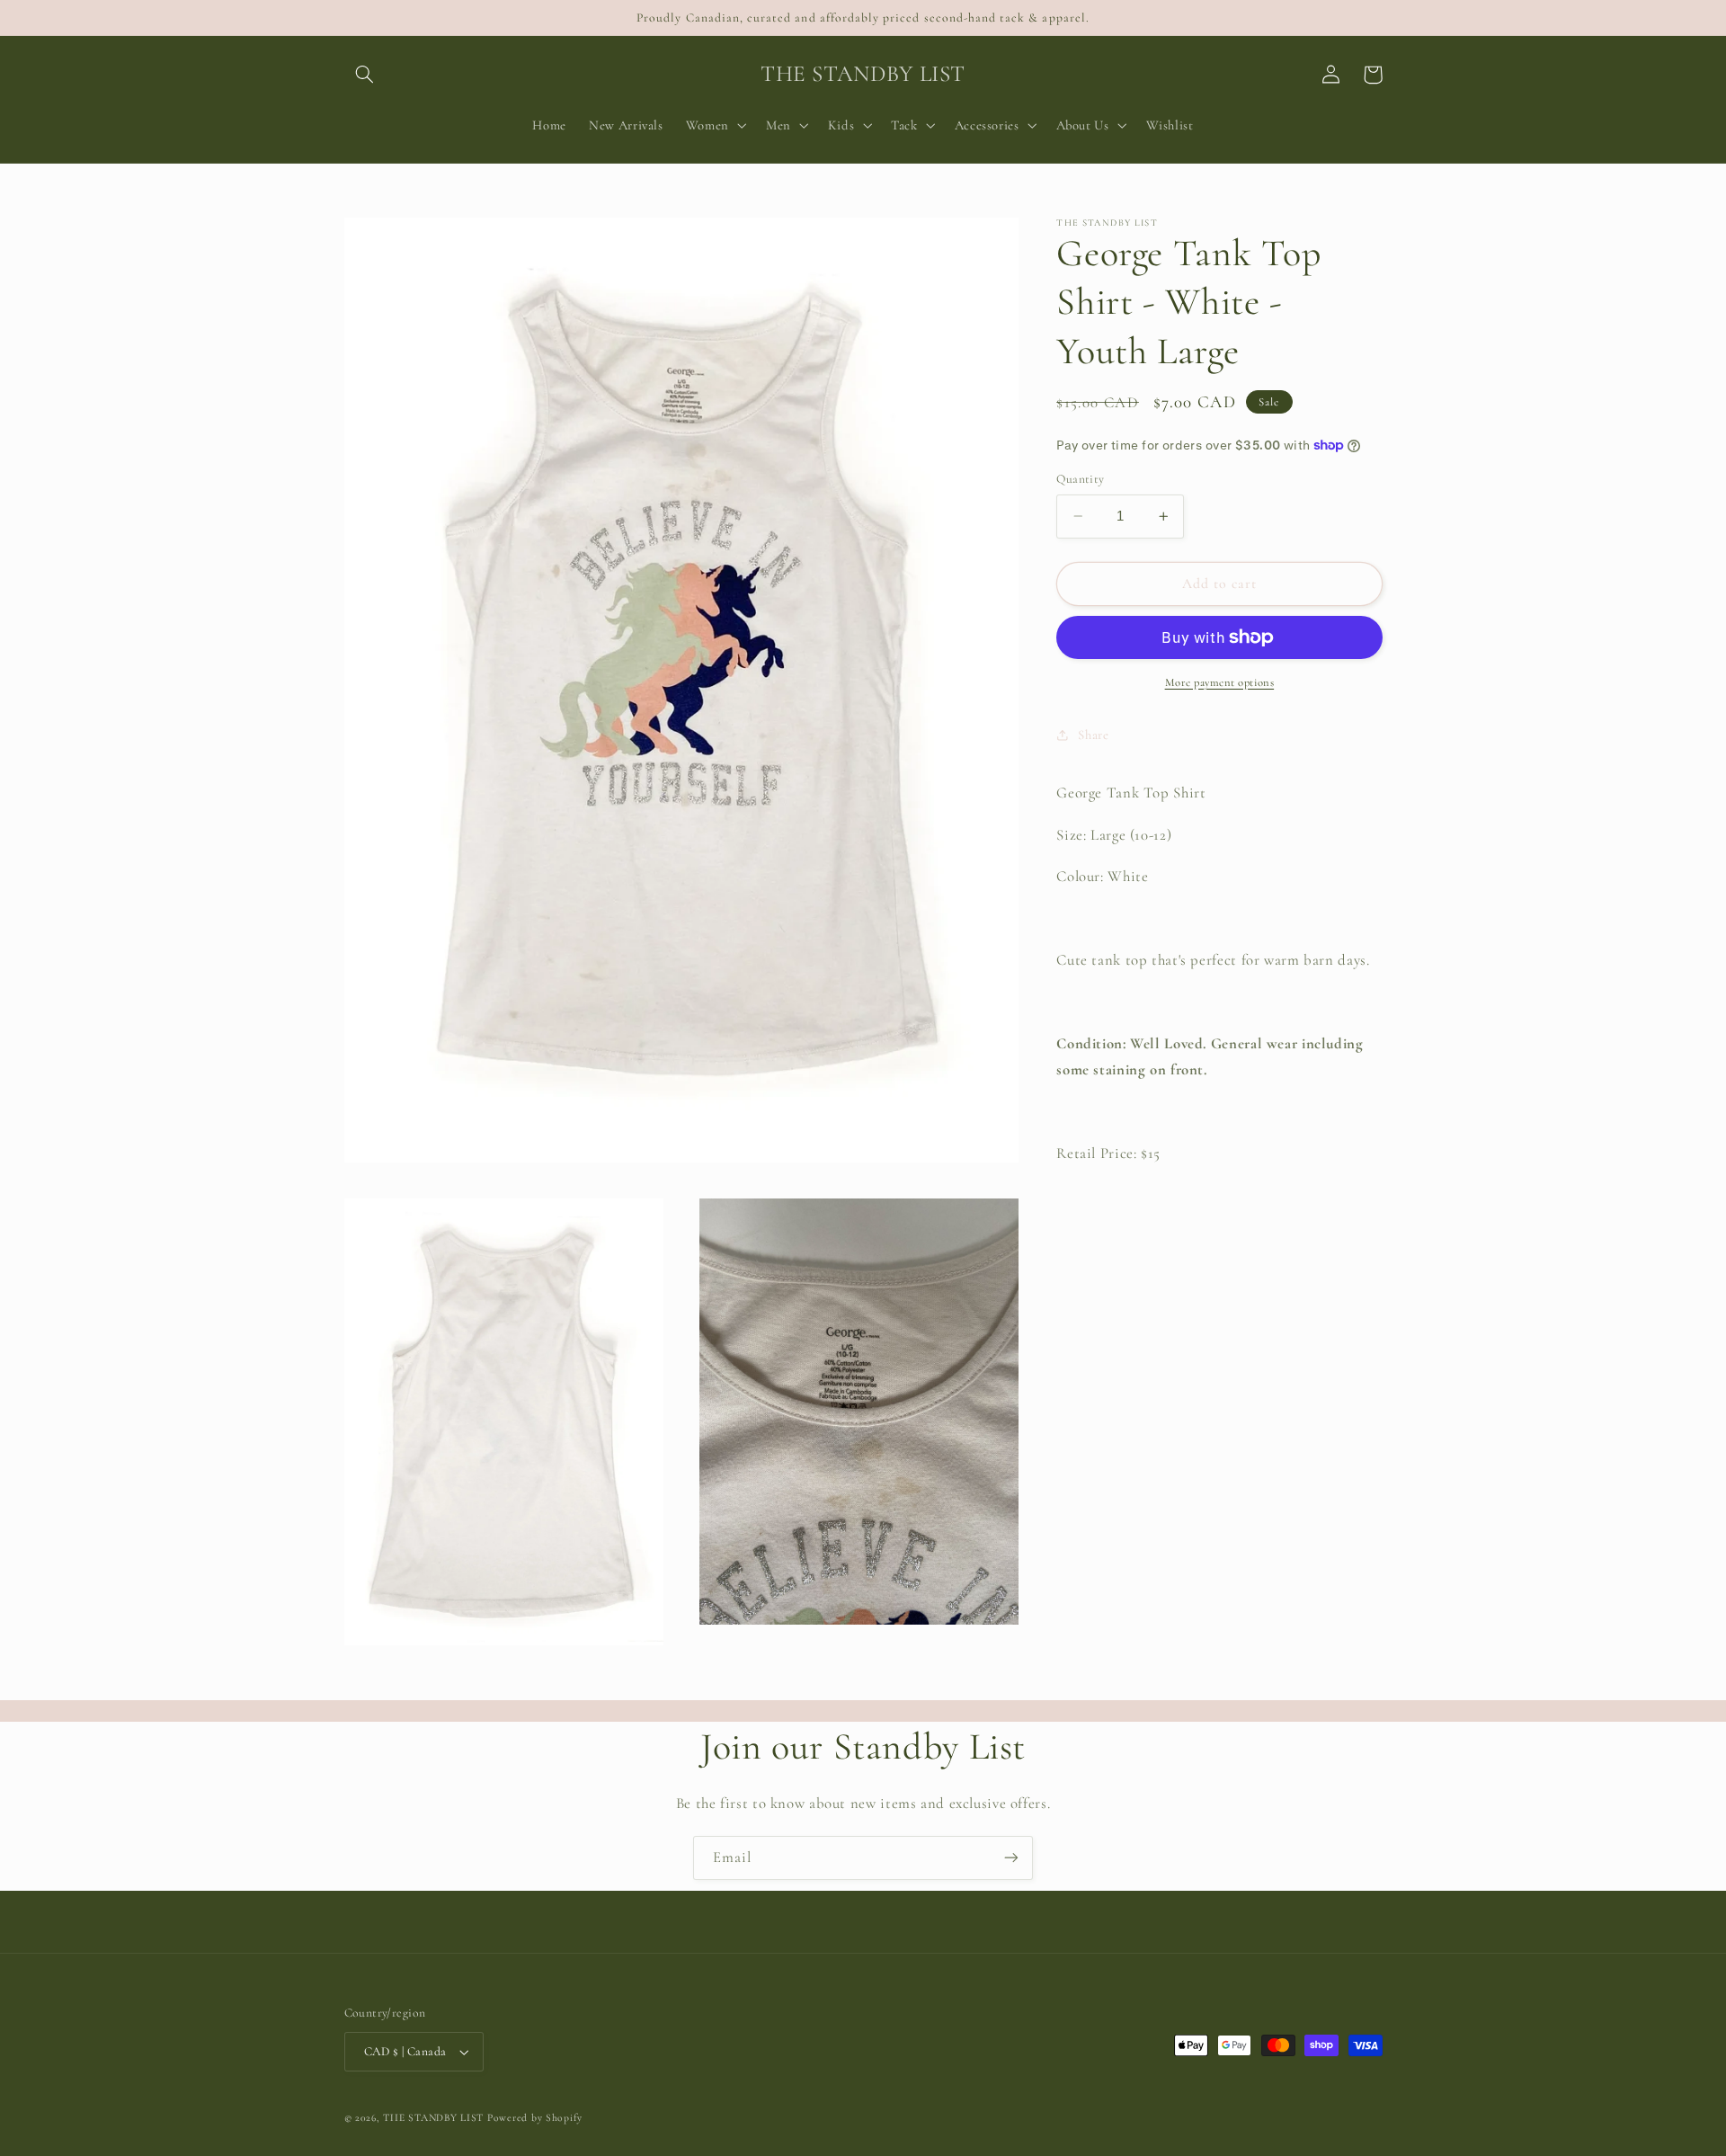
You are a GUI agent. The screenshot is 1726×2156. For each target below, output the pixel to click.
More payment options (1220, 682)
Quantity (1080, 479)
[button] (365, 75)
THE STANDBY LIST (433, 2117)
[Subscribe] (1011, 1858)
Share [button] (1093, 735)
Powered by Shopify (535, 2117)
